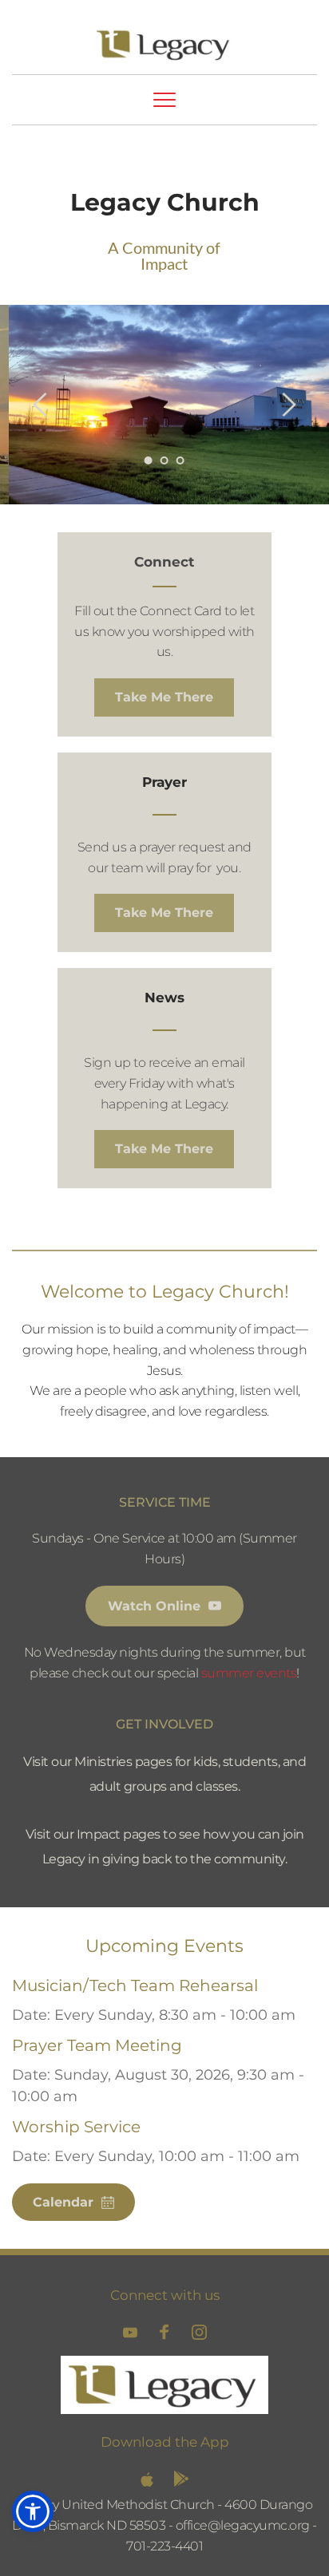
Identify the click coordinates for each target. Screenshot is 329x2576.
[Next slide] (288, 405)
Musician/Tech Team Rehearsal (135, 1985)
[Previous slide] (41, 405)
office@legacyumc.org (243, 2525)
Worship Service (76, 2127)
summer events (249, 1673)
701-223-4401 (164, 2546)
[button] (164, 100)
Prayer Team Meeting (97, 2045)
